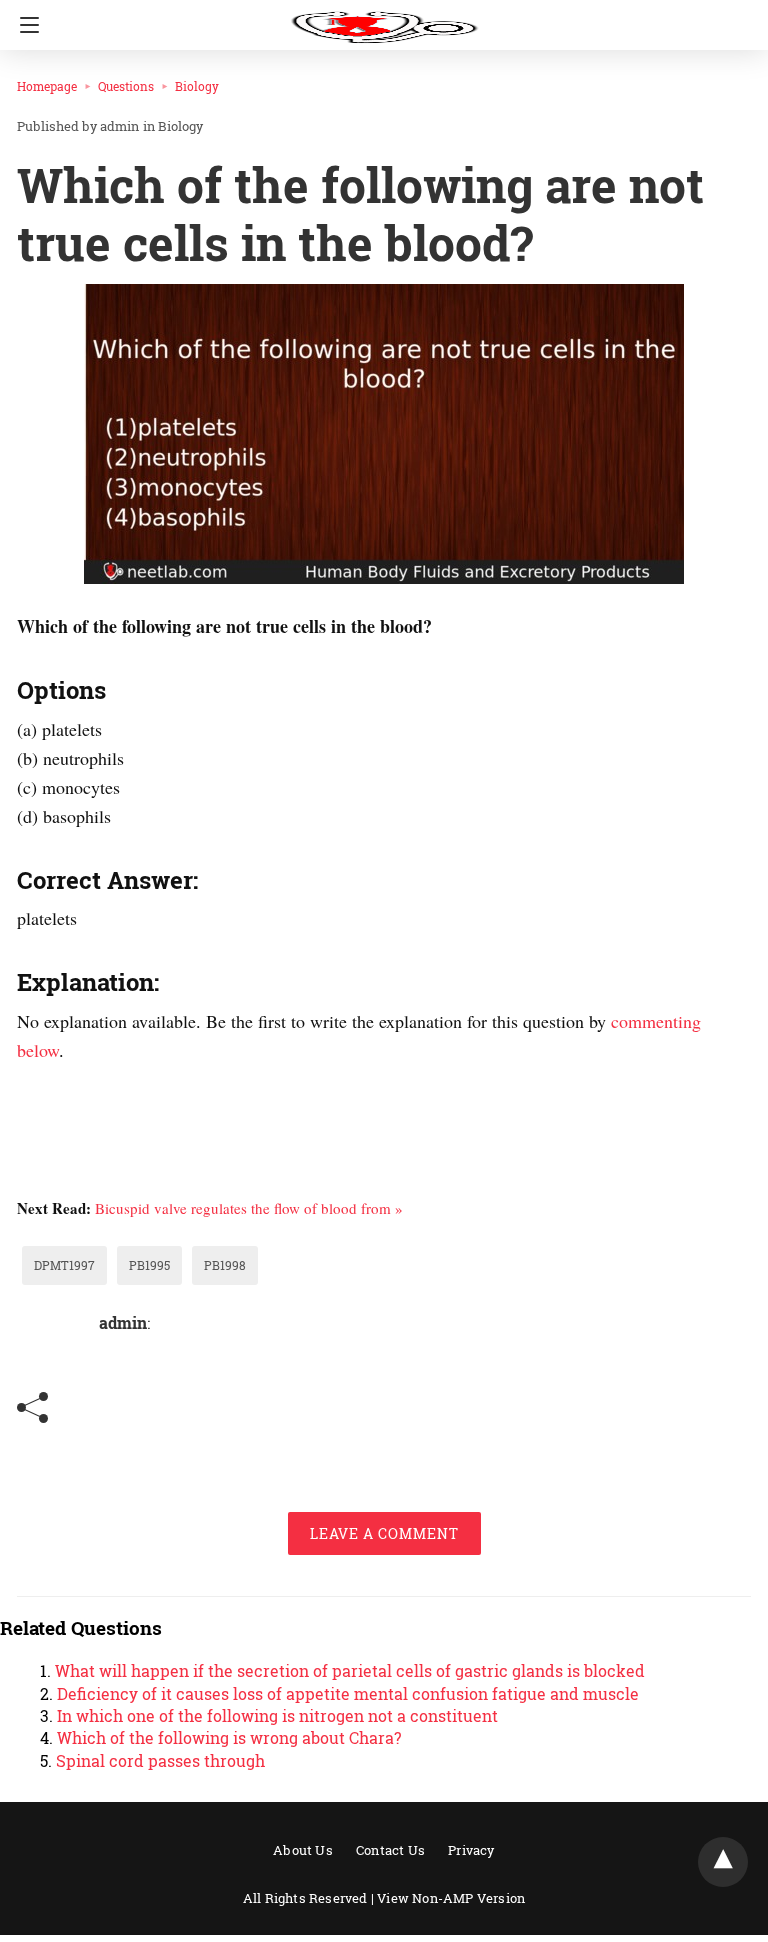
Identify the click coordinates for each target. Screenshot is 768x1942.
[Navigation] (24, 25)
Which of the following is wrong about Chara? (229, 1737)
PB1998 (225, 1265)
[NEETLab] (384, 18)
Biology (197, 86)
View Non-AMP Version (451, 1898)
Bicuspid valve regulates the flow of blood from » (249, 1208)
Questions (126, 86)
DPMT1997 (64, 1265)
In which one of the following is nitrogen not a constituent (277, 1715)
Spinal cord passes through (160, 1760)
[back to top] (723, 1862)
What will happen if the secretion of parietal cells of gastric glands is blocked (350, 1670)
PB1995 (149, 1265)
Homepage (47, 86)
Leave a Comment (384, 1533)
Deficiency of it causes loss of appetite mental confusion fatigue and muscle (348, 1693)
